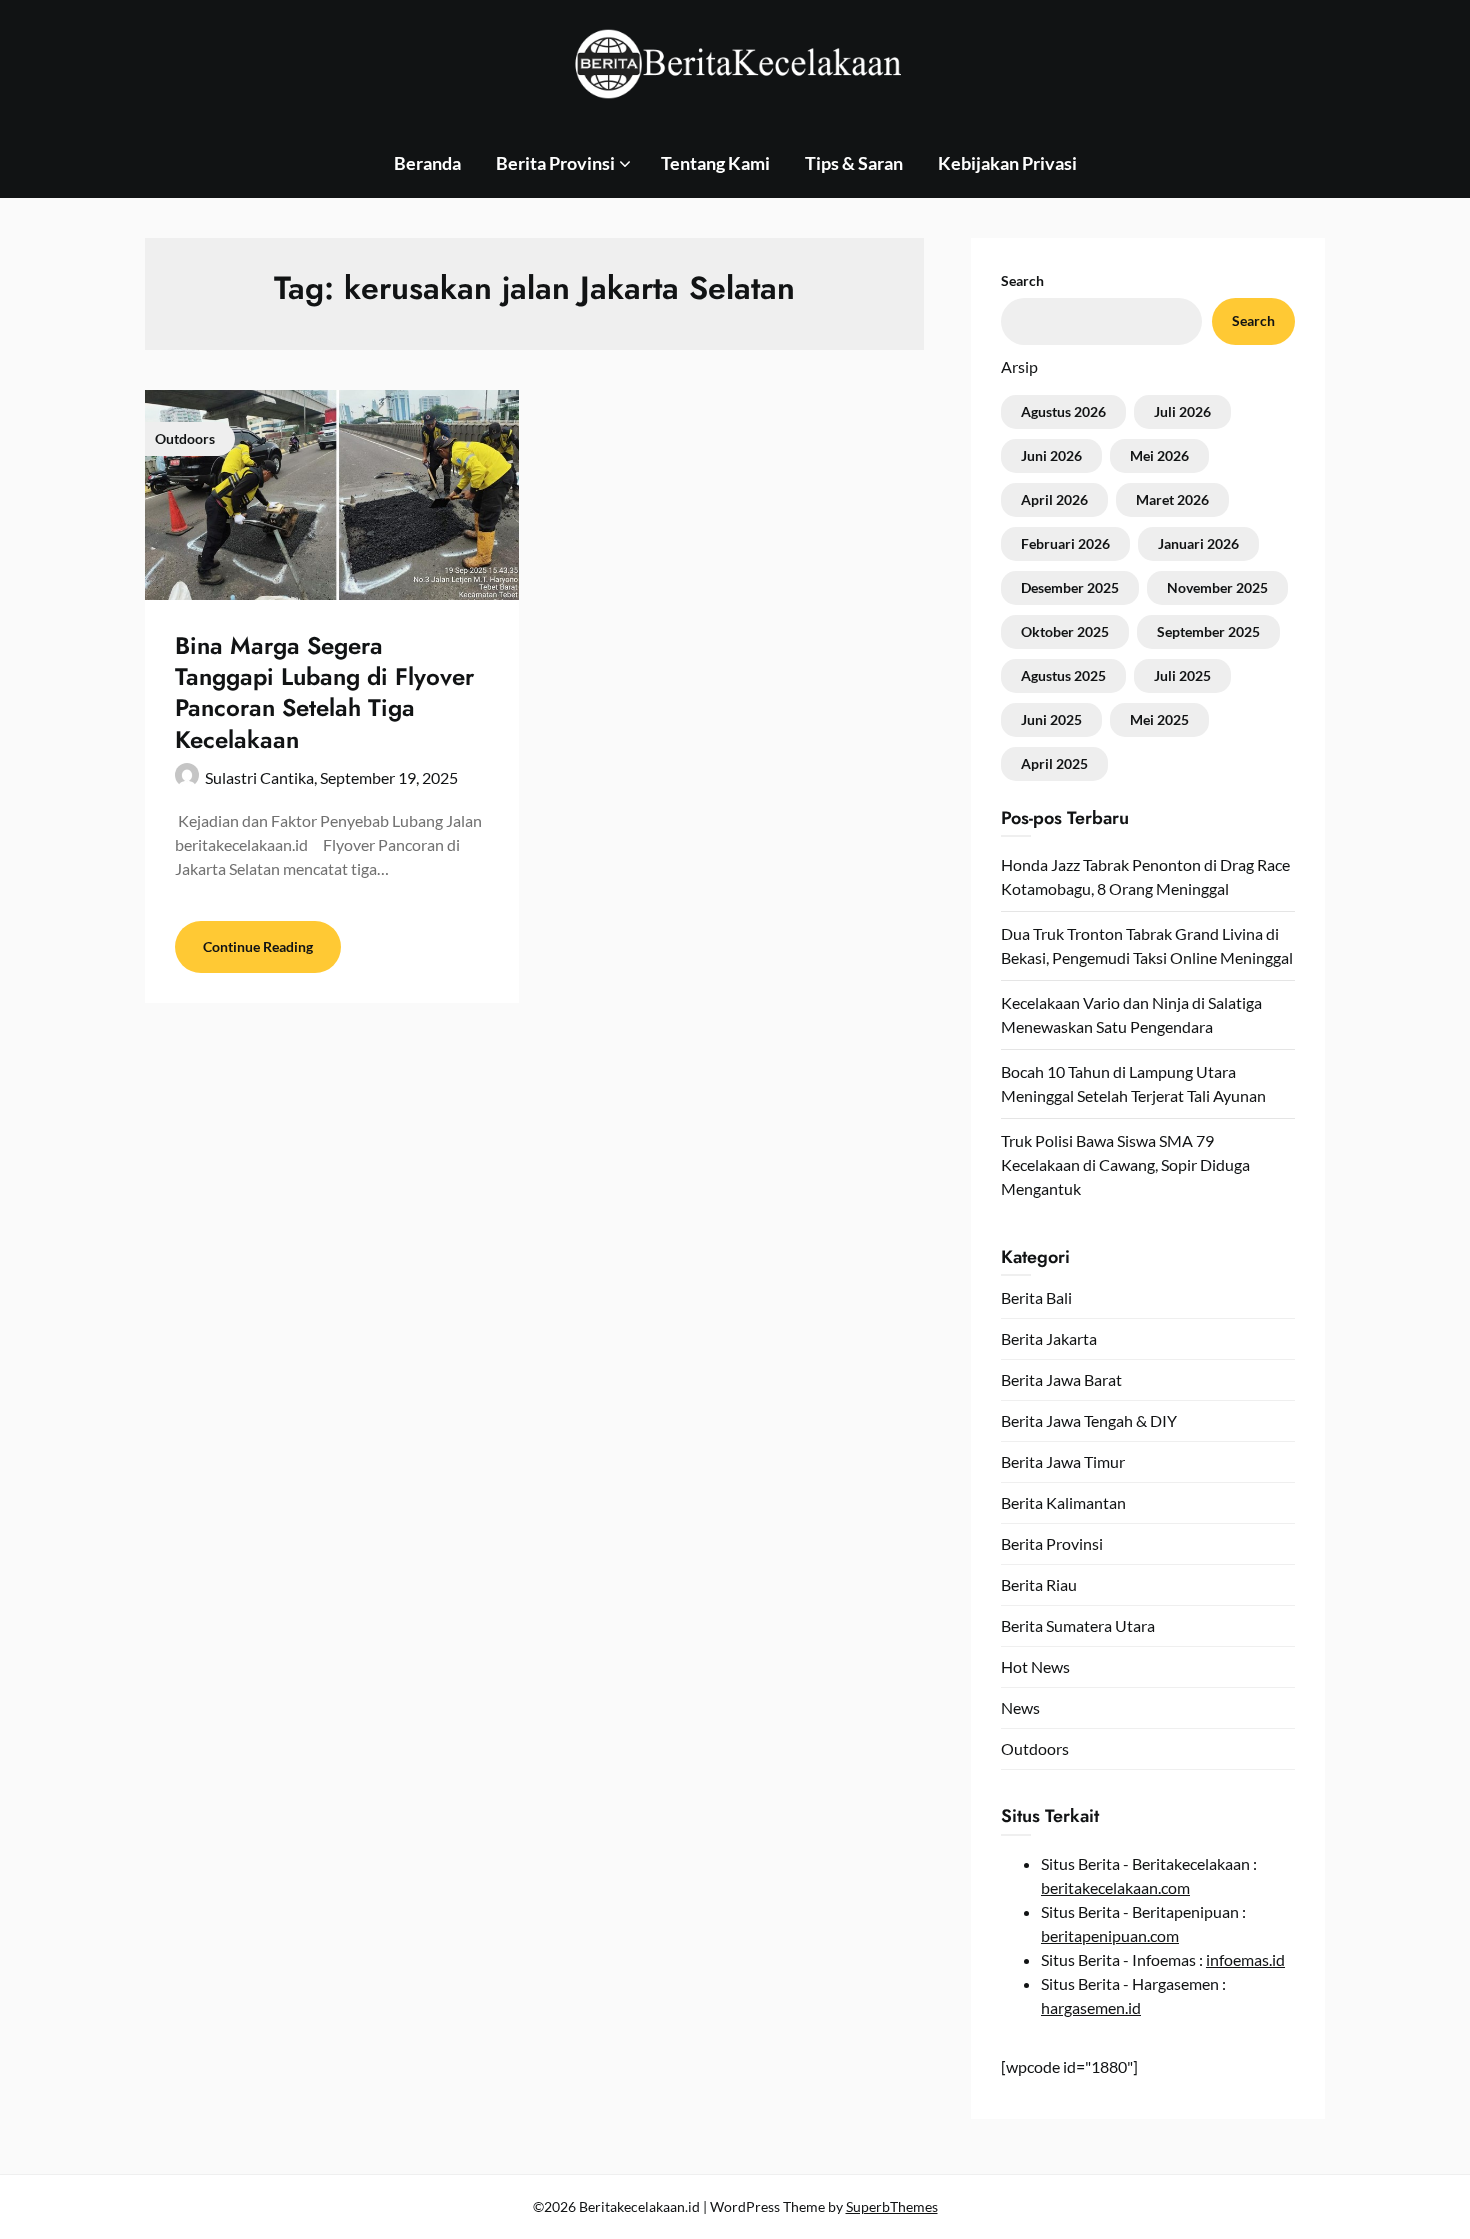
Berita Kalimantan (1063, 1502)
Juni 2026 (1051, 455)
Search (1022, 280)
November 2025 (1217, 587)
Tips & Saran (854, 163)
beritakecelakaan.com (1115, 1887)
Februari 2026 (1065, 543)
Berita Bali (1036, 1297)
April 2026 (1054, 499)
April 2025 (1054, 763)
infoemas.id (1245, 1959)
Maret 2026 (1172, 499)
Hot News (1035, 1666)
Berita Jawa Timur (1063, 1461)
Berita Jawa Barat (1061, 1379)
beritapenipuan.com (1110, 1935)
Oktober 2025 (1065, 631)
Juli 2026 (1182, 411)
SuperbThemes (892, 2206)
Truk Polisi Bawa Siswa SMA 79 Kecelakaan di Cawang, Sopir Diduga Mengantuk (1125, 1164)
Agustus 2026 (1063, 411)
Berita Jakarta (1049, 1338)
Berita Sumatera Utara (1078, 1625)
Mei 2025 (1159, 719)
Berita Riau (1039, 1584)
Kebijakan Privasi (1007, 163)
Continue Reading (258, 946)
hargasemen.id (1091, 2007)
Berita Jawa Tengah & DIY (1089, 1420)
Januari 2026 (1198, 543)
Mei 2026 (1159, 455)
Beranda (427, 163)
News (1020, 1707)
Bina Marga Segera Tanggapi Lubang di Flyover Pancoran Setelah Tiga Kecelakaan (324, 692)
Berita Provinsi (555, 163)
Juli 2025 (1182, 675)
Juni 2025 (1051, 719)
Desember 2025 (1070, 587)
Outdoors (1035, 1748)
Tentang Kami (715, 163)
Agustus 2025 (1063, 675)
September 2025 (1208, 631)
